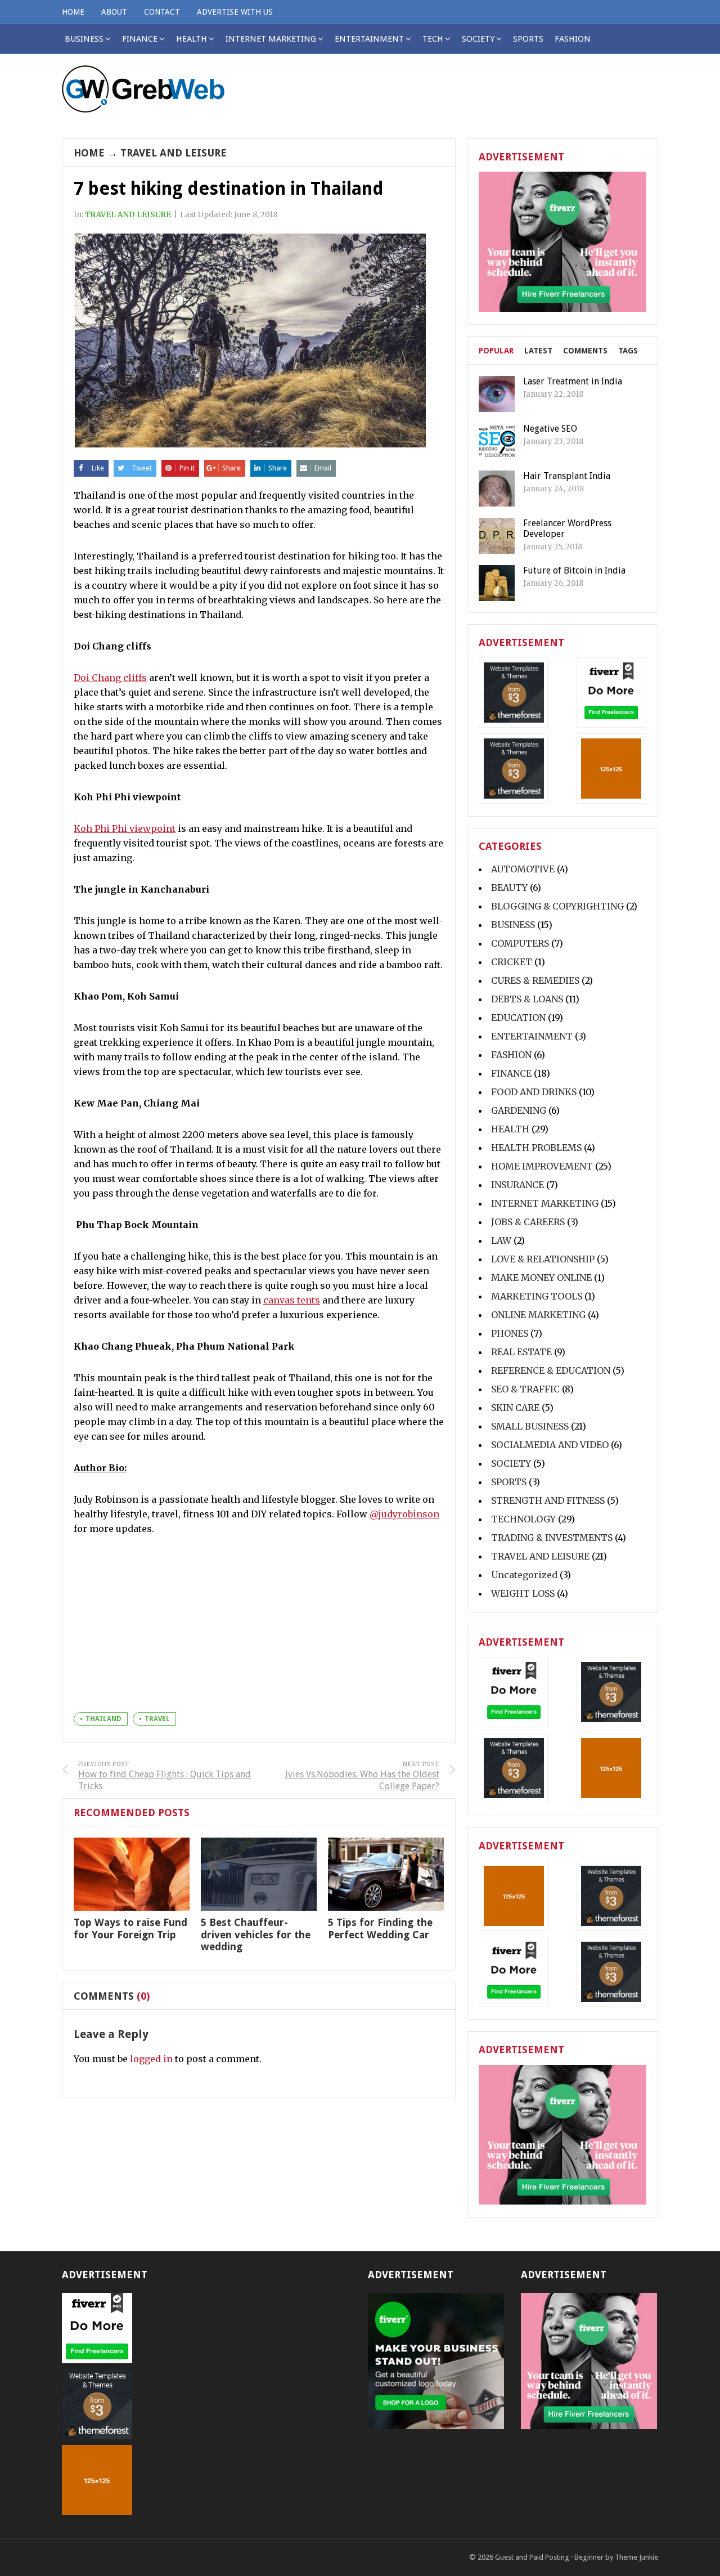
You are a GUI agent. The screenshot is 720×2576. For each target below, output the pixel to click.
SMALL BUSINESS (530, 1426)
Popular (496, 351)
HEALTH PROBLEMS (536, 1148)
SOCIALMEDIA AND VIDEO (550, 1445)
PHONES (510, 1333)
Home (89, 153)
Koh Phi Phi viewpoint (125, 828)
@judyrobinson (404, 1514)
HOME (73, 12)
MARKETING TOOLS (537, 1296)
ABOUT (114, 12)
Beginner (589, 2557)
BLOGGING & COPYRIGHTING (557, 906)
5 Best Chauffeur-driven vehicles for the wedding (256, 1934)
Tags (628, 351)
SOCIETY (478, 39)
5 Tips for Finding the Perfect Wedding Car (380, 1928)
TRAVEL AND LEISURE (174, 153)
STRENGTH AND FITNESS (548, 1500)
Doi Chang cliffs (110, 678)
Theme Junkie (636, 2557)
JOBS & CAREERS (528, 1222)
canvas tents (292, 1300)
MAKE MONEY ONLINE (541, 1278)
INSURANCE (517, 1185)
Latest (538, 351)
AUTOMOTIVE (523, 869)
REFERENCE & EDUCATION (551, 1370)
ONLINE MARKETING (538, 1315)
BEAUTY (509, 888)
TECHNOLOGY (523, 1519)
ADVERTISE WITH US (235, 12)
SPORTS (528, 39)
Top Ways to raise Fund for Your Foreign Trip (130, 1928)
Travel (157, 1719)
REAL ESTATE (521, 1352)
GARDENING (519, 1110)
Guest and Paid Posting (532, 2557)
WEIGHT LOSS (523, 1593)
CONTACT (162, 12)
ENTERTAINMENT (369, 39)
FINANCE (140, 39)
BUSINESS (513, 925)
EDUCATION (518, 1018)
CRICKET (512, 962)
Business (84, 39)
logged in (151, 2059)
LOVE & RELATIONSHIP (543, 1259)
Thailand (103, 1719)
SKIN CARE (515, 1408)
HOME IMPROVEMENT (542, 1166)
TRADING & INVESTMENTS (552, 1538)
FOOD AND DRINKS (534, 1092)
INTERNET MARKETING (271, 39)
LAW (501, 1240)
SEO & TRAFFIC (525, 1389)
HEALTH (192, 39)
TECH (433, 39)
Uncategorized (524, 1575)
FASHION (573, 39)
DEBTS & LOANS (527, 999)
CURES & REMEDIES (535, 980)
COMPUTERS (520, 943)
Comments (585, 351)
